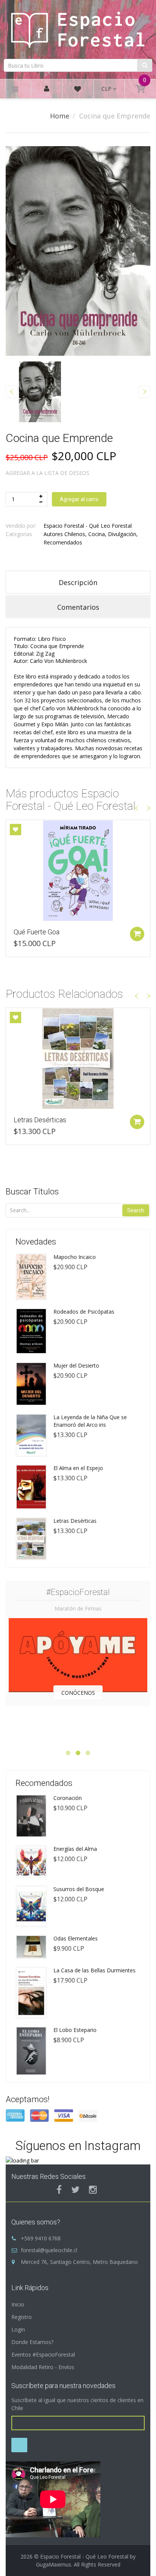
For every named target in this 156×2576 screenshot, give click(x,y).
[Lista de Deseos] (78, 90)
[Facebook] (59, 2190)
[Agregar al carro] (137, 934)
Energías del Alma (75, 1849)
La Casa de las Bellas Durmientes (94, 1970)
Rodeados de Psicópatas (84, 1312)
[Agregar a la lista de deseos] (16, 830)
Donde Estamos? (32, 2342)
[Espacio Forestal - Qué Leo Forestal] (78, 28)
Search (136, 1210)
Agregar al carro (79, 499)
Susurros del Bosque (79, 1889)
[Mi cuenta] (47, 89)
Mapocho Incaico (75, 1257)
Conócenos (78, 1693)
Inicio (18, 2304)
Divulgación (122, 534)
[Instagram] (93, 2190)
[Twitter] (75, 2190)
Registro (22, 2317)
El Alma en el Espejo (78, 1468)
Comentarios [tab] (78, 607)
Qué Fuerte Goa (37, 932)
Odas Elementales (76, 1938)
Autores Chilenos (64, 534)
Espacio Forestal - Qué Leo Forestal (88, 526)
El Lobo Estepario (75, 2030)
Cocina (97, 534)
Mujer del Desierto (76, 1365)
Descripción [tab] (78, 582)
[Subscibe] (19, 2445)
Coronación (68, 1798)
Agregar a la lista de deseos (48, 473)
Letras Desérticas (40, 1120)
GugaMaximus (54, 2564)
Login (18, 2329)
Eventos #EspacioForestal (43, 2354)
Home (60, 116)
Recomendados (63, 542)
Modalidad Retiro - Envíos (43, 2367)
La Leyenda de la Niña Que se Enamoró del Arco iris (90, 1421)
